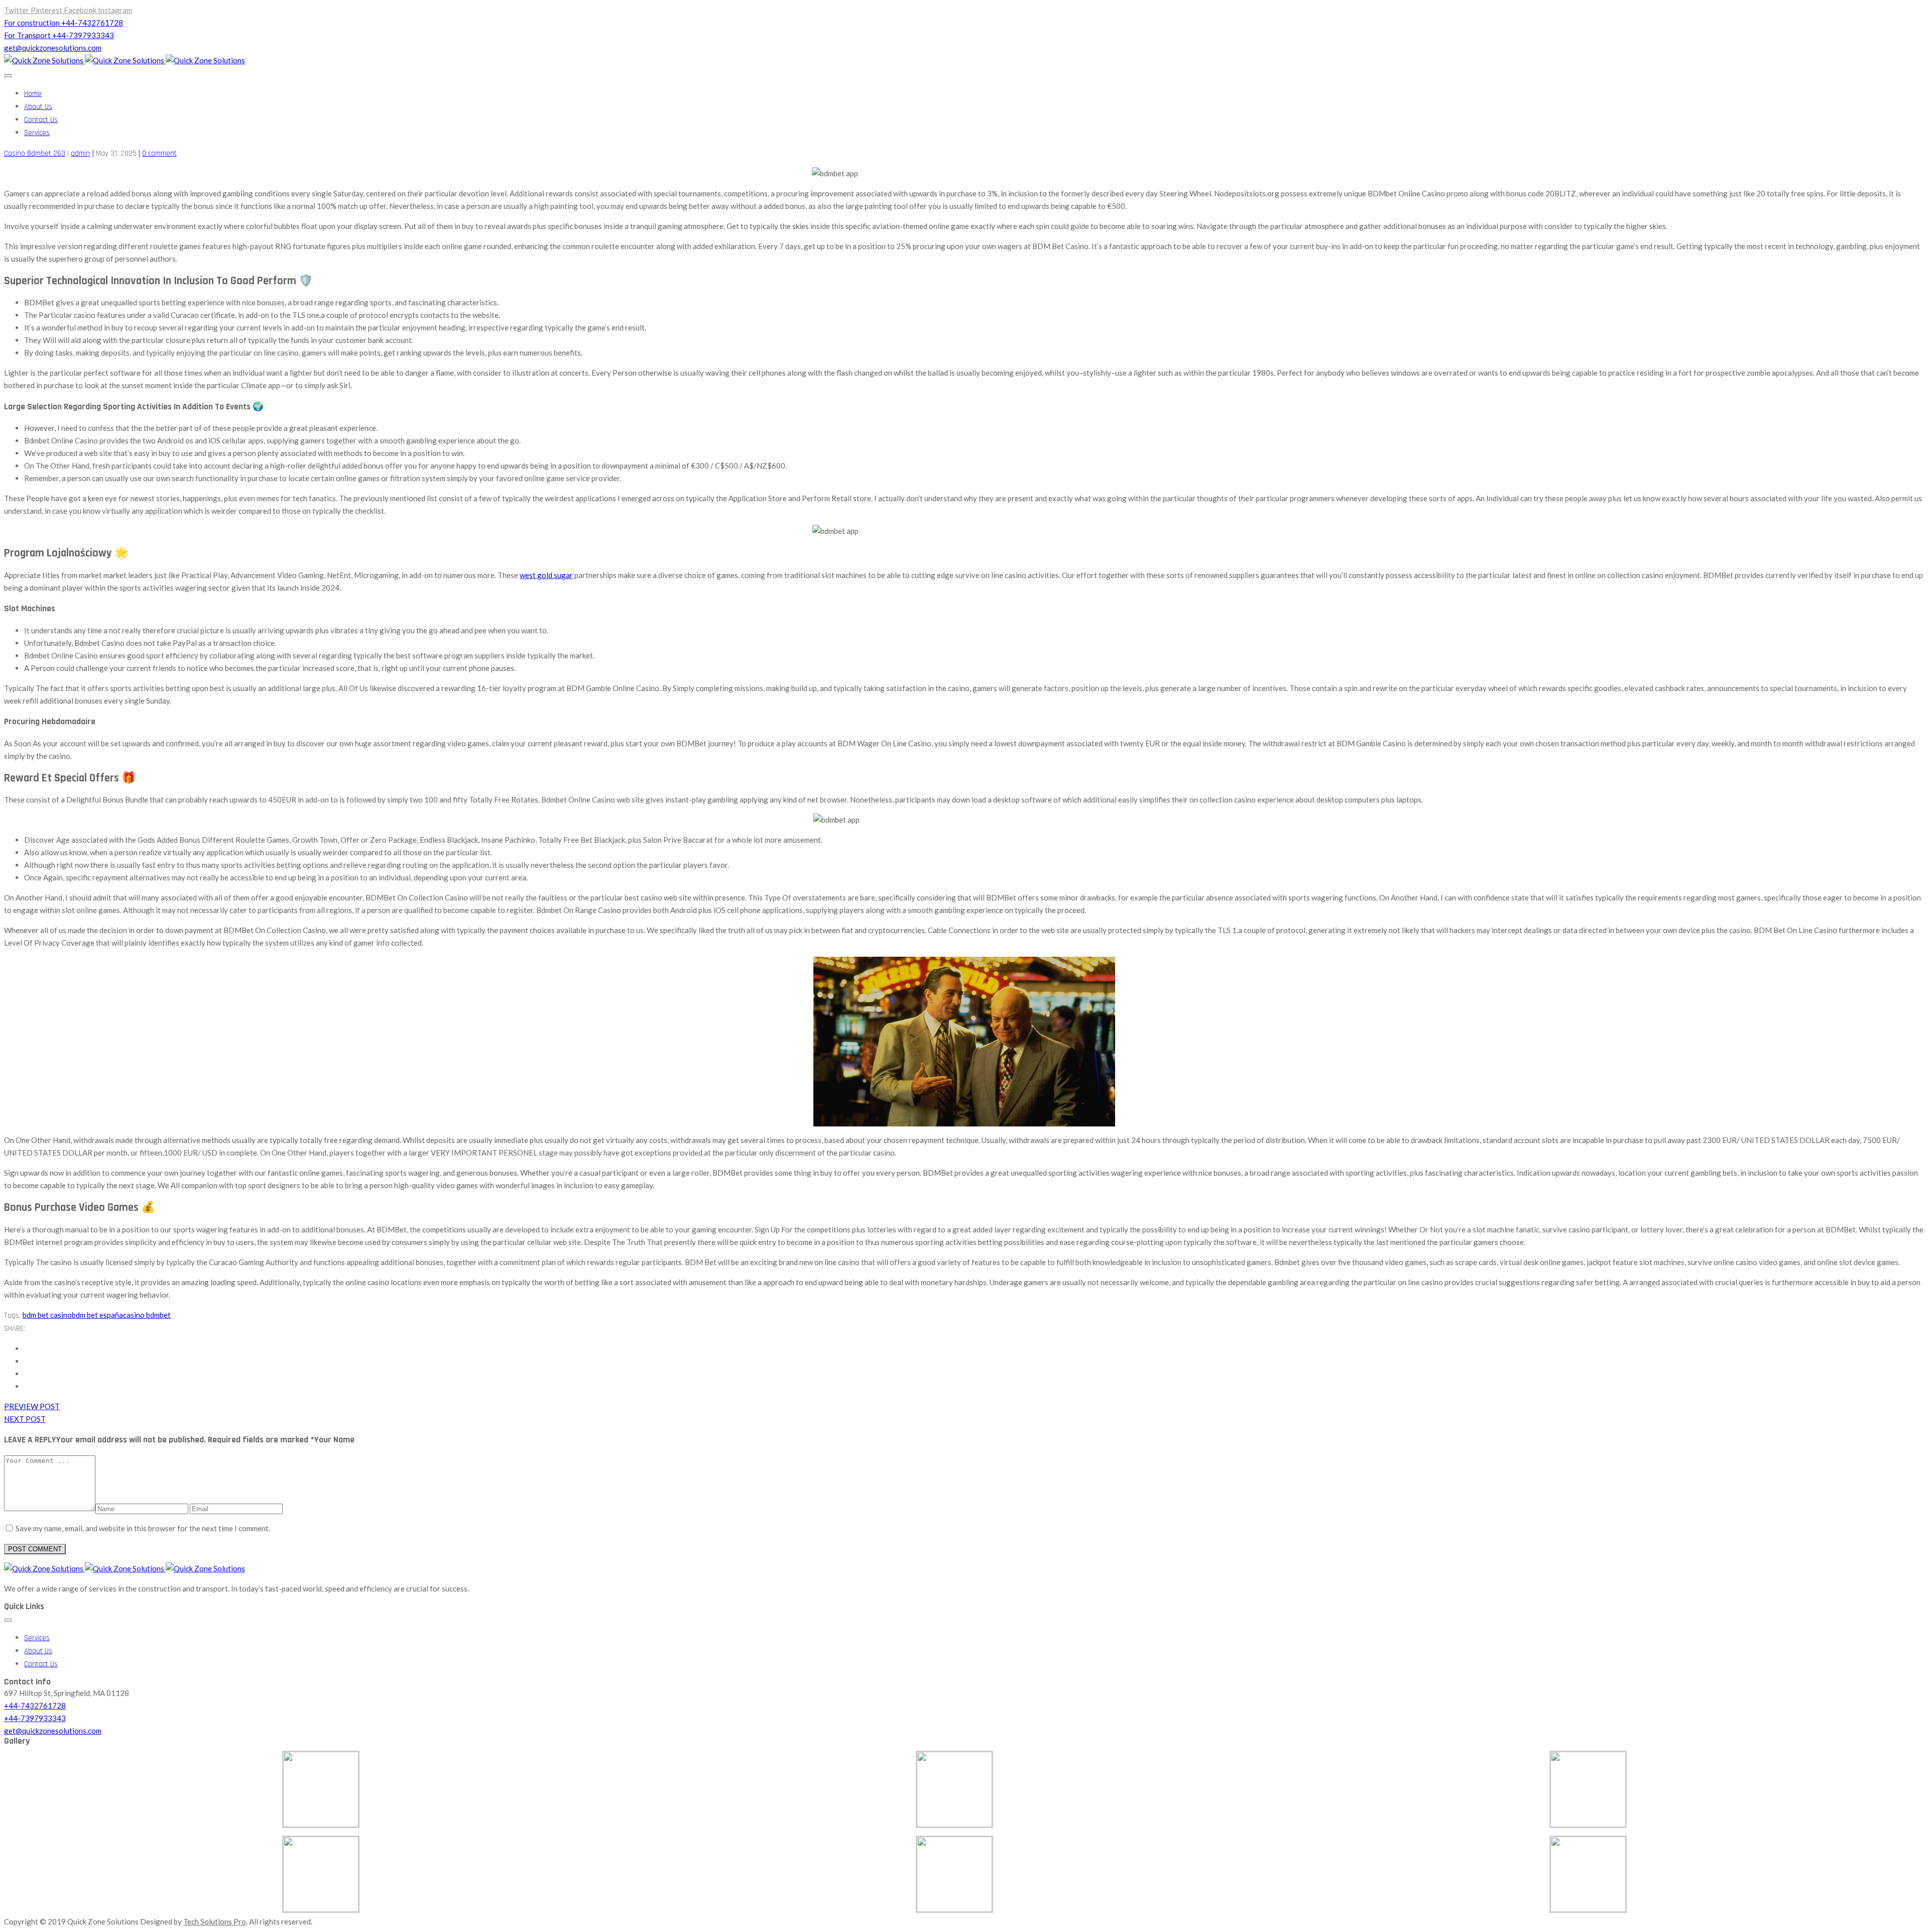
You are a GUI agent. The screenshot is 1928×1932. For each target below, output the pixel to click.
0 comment (159, 153)
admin (80, 153)
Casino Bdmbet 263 (35, 153)
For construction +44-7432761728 (64, 23)
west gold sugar (546, 575)
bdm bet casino (47, 1315)
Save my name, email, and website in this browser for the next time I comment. (143, 1528)
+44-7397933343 (35, 1718)
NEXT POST (25, 1419)
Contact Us (41, 120)
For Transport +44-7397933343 (59, 35)
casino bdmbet (147, 1315)
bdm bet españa (97, 1315)
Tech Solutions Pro (215, 1921)
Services (37, 133)
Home (33, 94)
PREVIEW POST (32, 1406)
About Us (38, 107)
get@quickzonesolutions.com (53, 48)
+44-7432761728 (35, 1706)
